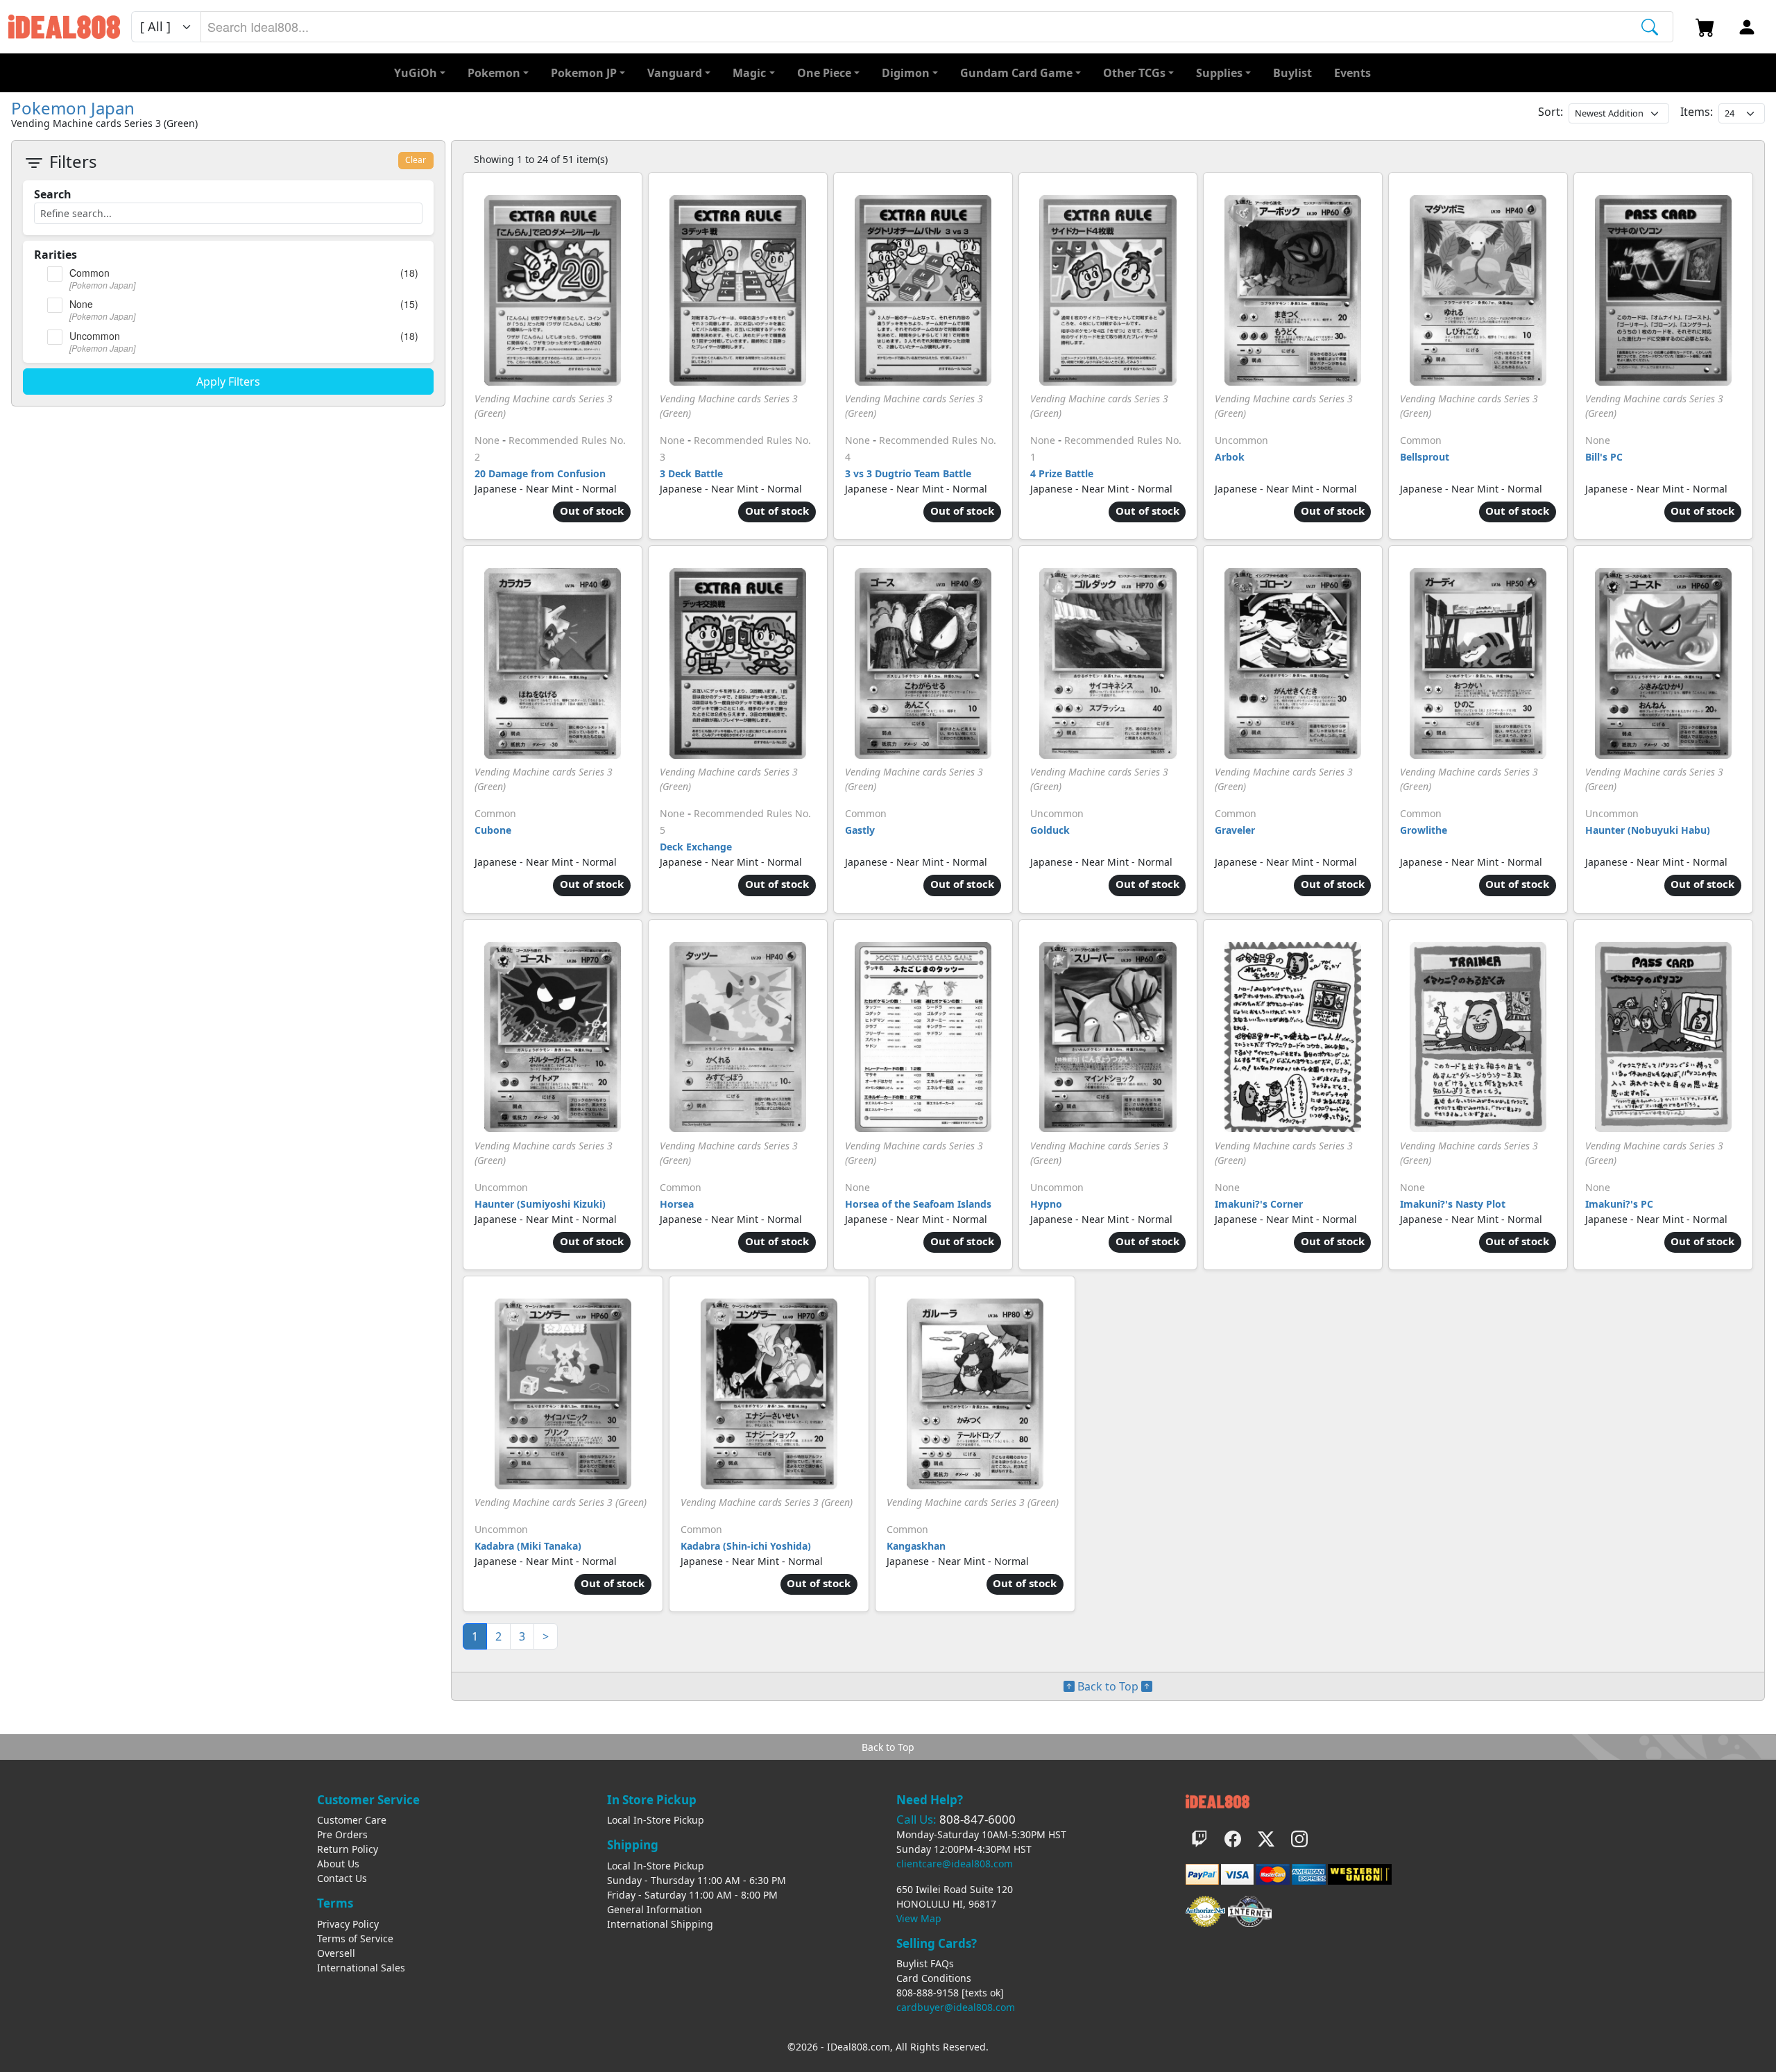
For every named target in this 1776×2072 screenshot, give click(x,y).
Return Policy (348, 1849)
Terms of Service (355, 1938)
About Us (338, 1864)
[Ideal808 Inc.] (1218, 1800)
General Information (655, 1909)
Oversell (336, 1953)
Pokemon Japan (73, 108)
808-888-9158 (928, 1993)
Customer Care (352, 1820)
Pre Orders (342, 1834)
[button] (1138, 73)
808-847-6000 (977, 1819)
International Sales (361, 1968)
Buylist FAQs (925, 1963)
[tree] (228, 310)
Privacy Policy (348, 1924)
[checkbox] (55, 274)
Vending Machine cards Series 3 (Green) (561, 1502)
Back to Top (1108, 1686)
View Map (919, 1918)
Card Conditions (934, 1978)
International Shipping (660, 1924)
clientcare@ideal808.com (955, 1864)
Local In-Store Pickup (656, 1820)
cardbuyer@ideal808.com (956, 2007)
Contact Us (342, 1878)
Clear (416, 160)
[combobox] (937, 27)
